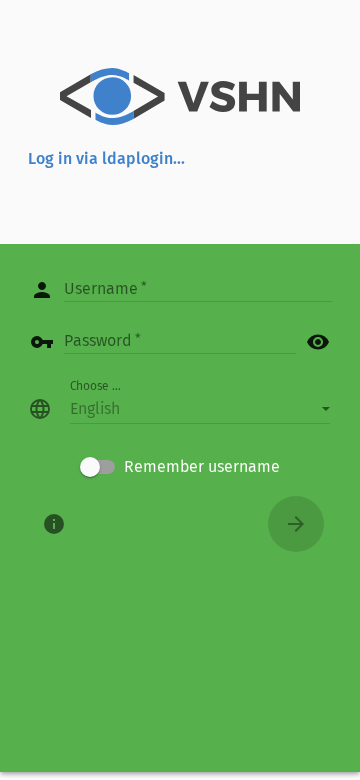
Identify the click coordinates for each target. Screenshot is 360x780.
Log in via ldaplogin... (106, 158)
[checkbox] (180, 467)
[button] (200, 409)
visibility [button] (318, 342)
